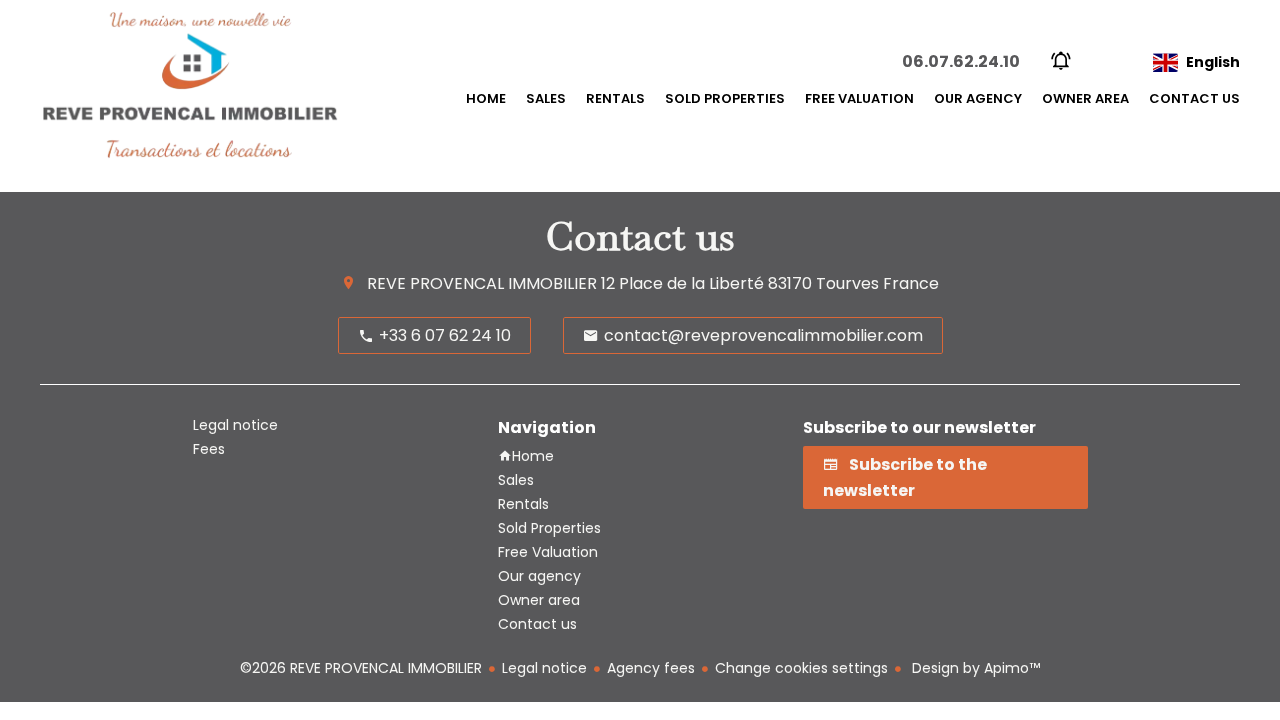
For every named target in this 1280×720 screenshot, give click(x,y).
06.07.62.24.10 (961, 61)
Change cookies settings (801, 668)
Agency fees (651, 668)
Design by (974, 668)
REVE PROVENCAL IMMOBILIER (482, 283)
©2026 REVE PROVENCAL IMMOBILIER (361, 668)
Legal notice (544, 668)
